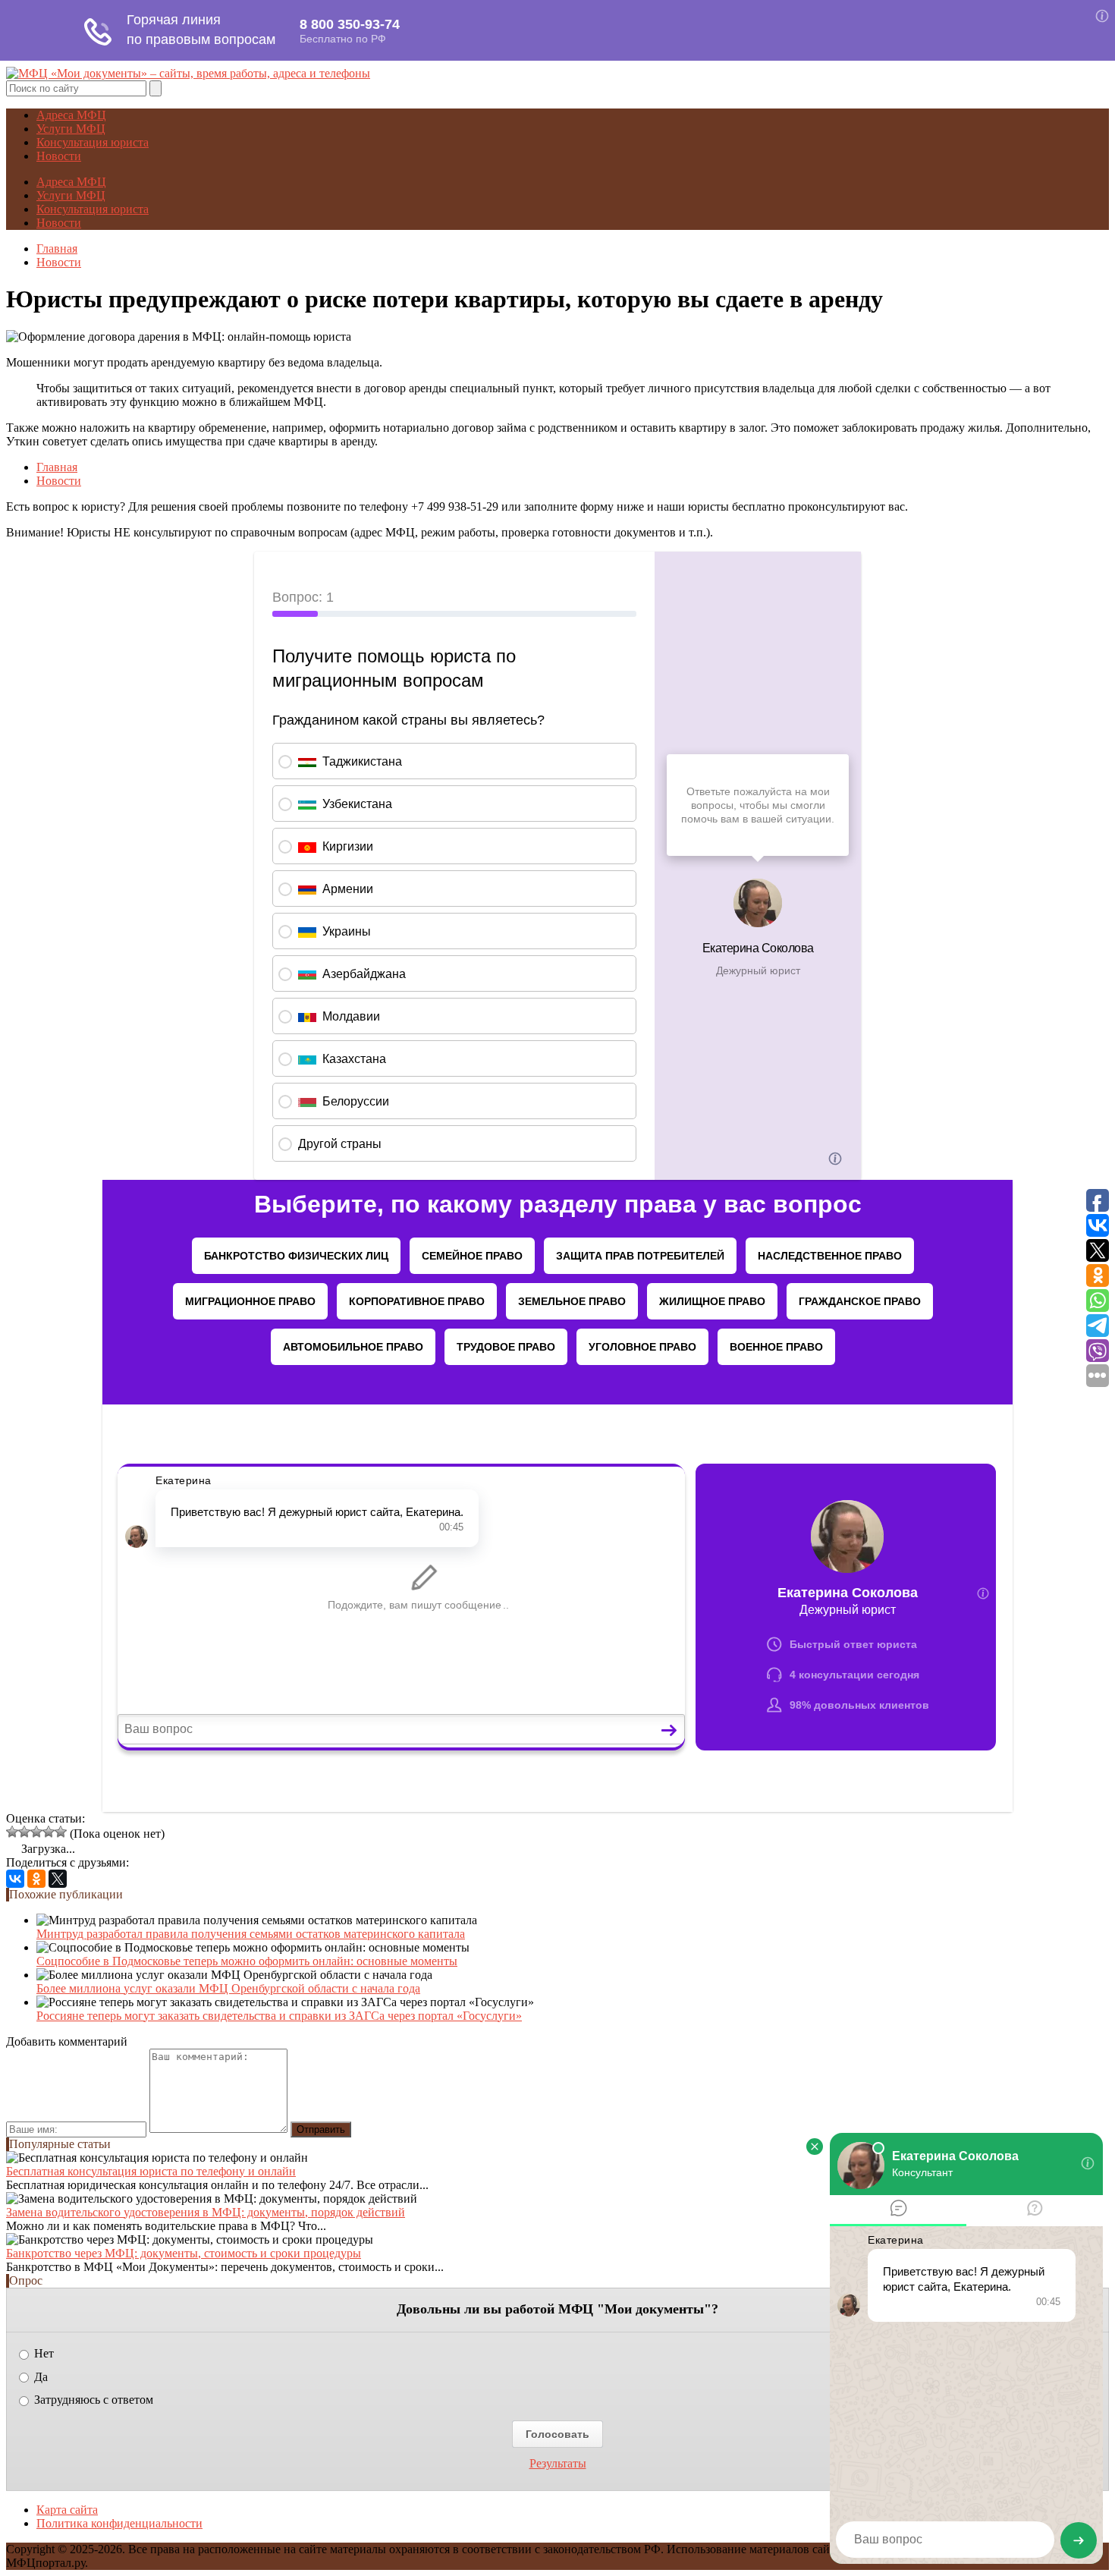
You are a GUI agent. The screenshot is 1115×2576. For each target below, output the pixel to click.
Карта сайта (67, 2510)
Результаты (558, 2464)
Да (39, 2377)
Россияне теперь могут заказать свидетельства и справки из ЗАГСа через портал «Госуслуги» (279, 2016)
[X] (58, 1879)
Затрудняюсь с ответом (92, 2400)
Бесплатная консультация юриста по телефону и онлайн (151, 2171)
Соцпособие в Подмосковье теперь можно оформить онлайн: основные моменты (247, 1961)
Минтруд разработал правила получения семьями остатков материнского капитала (251, 1934)
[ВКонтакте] (15, 1879)
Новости (59, 156)
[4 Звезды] (49, 1832)
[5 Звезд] (61, 1832)
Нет (42, 2353)
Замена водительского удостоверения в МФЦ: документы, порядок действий (206, 2212)
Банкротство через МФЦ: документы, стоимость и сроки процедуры (184, 2253)
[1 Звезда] (12, 1832)
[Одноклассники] (36, 1879)
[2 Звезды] (24, 1832)
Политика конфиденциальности (119, 2523)
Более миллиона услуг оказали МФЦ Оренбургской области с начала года (228, 1988)
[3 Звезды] (36, 1832)
